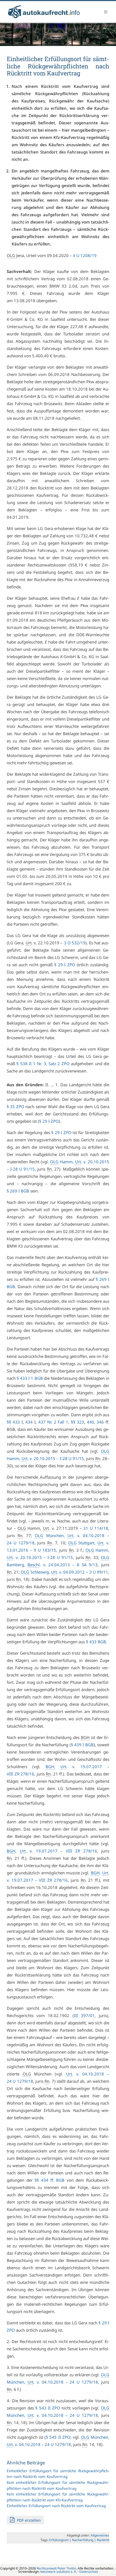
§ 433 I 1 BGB (30, 1378)
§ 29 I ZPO (65, 965)
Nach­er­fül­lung (83, 2540)
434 (29, 1422)
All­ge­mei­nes (100, 2535)
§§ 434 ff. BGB (50, 2180)
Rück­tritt (103, 2540)
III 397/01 (84, 2015)
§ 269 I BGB (18, 1191)
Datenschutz (89, 2572)
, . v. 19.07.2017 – (52, 1851)
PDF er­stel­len (28, 2520)
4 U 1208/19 (85, 255)
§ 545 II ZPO (58, 2437)
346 (100, 1422)
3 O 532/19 (75, 943)
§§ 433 (13, 1422)
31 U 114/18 (96, 1528)
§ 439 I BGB (82, 1745)
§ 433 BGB (96, 1642)
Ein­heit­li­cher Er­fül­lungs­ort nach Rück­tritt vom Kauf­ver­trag (56, 2506)
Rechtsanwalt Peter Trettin (56, 2568)
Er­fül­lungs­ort (59, 2540)
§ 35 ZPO (16, 1107)
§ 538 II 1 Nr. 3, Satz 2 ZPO (43, 1064)
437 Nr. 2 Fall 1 (53, 1422)
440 (91, 1422)
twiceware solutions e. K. (59, 2572)
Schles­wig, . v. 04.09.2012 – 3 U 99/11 (64, 1572)
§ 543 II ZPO (48, 2408)
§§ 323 (78, 1422)
